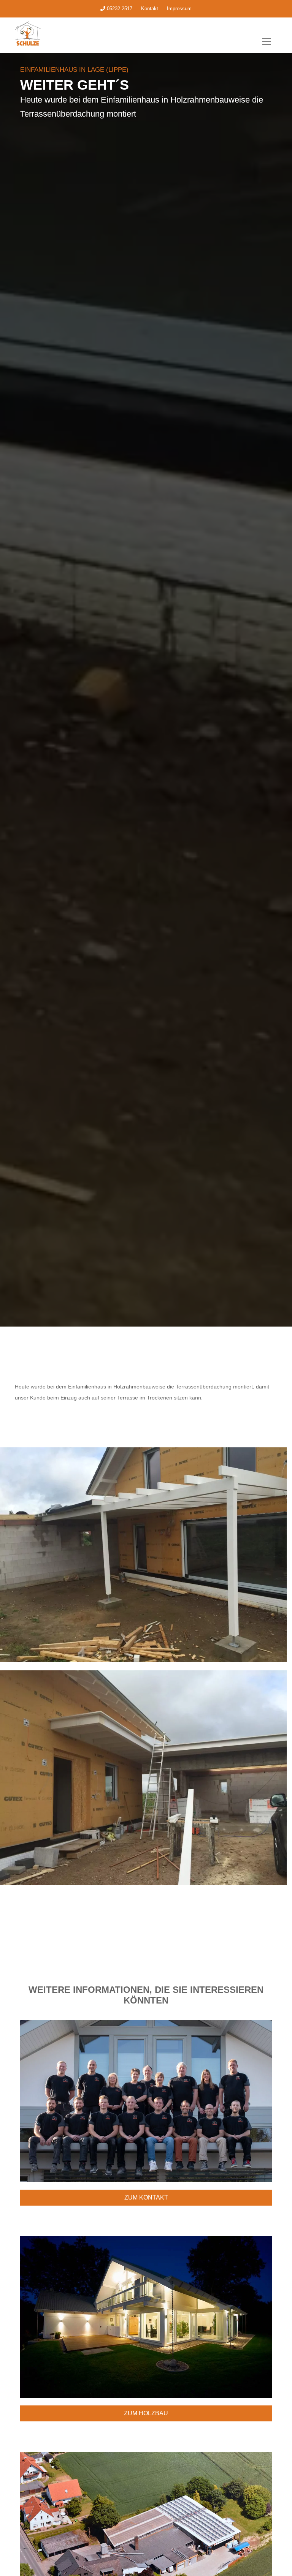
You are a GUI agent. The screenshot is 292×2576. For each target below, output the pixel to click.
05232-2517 (119, 9)
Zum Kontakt (146, 2197)
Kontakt (150, 9)
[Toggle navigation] (267, 41)
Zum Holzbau (146, 2413)
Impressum (179, 9)
